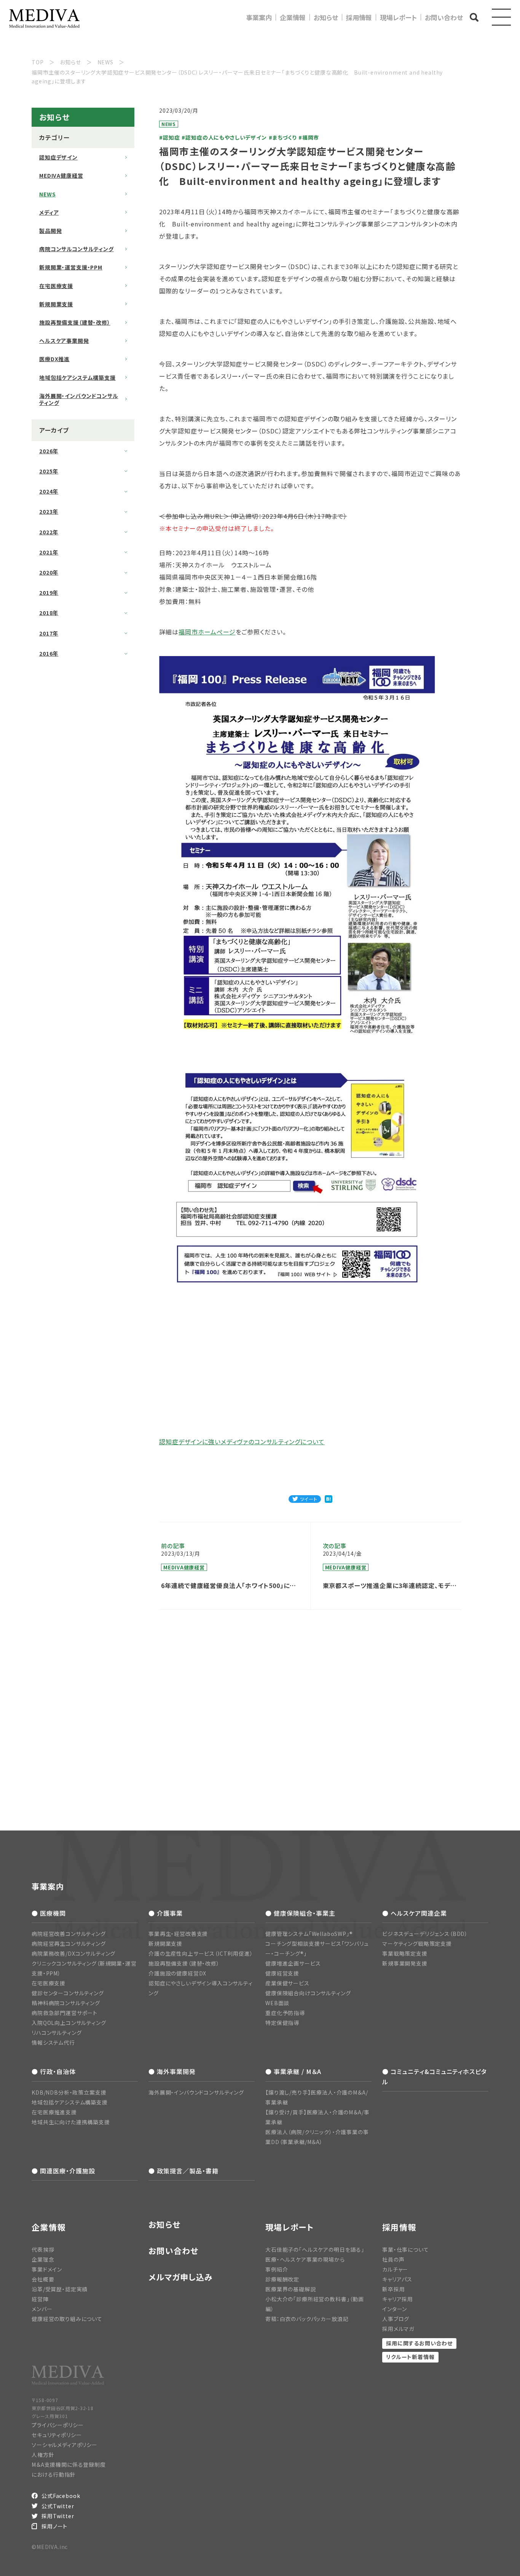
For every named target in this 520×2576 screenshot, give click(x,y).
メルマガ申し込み (181, 2277)
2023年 (49, 511)
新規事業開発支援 (405, 1963)
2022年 (49, 532)
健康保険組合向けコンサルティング (308, 1993)
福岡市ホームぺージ (207, 632)
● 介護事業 (166, 1913)
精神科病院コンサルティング (66, 2003)
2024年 (49, 491)
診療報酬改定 (282, 2279)
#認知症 (169, 137)
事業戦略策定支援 (405, 1953)
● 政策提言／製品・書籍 (183, 2171)
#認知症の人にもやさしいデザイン (224, 137)
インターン (395, 2309)
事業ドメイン (47, 2269)
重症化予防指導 (285, 2013)
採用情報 (359, 17)
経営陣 (40, 2299)
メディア (49, 212)
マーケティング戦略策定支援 (417, 1944)
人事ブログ (396, 2319)
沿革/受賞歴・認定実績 (60, 2289)
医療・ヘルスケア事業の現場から (305, 2259)
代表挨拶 (43, 2249)
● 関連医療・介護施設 (63, 2171)
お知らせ (326, 17)
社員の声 (393, 2259)
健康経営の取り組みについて (67, 2319)
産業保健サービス (287, 1983)
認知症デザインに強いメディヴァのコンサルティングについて (242, 1442)
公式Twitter (58, 2506)
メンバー (42, 2309)
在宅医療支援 (56, 286)
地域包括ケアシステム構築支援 (77, 378)
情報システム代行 (53, 2042)
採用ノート (54, 2526)
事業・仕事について (406, 2249)
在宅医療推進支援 (54, 2112)
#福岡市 (309, 137)
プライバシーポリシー (57, 2425)
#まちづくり (283, 137)
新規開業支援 (56, 304)
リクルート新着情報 (410, 2357)
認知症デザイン (58, 157)
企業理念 (43, 2259)
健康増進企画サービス (293, 1963)
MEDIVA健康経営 (61, 175)
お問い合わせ (444, 17)
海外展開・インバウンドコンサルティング (79, 399)
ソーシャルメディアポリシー (65, 2445)
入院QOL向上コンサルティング (69, 2023)
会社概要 (43, 2279)
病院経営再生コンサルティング (69, 1944)
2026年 (49, 451)
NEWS (47, 194)
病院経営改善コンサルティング (69, 1934)
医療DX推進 (54, 359)
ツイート (309, 1499)
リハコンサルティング (57, 2033)
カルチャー (395, 2269)
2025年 (49, 471)
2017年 (49, 633)
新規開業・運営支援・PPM (71, 267)
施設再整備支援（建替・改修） (75, 322)
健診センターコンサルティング (68, 1993)
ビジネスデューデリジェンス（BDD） (425, 1934)
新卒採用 (393, 2289)
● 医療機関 (49, 1913)
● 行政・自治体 (54, 2071)
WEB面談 (277, 2003)
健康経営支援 (282, 1973)
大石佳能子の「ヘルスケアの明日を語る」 (315, 2249)
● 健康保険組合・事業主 (300, 1913)
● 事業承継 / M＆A (293, 2071)
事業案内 (259, 17)
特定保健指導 (282, 2023)
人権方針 (43, 2455)
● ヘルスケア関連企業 (415, 1913)
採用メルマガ (398, 2329)
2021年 (49, 552)
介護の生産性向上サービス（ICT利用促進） (201, 1953)
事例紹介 (277, 2269)
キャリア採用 (398, 2299)
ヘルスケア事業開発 (64, 341)
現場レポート (398, 17)
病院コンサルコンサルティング (77, 249)
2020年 (49, 572)
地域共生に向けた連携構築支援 (71, 2122)
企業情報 (293, 17)
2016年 (49, 653)
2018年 (49, 613)
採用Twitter (58, 2516)
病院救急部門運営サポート (65, 2013)
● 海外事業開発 (172, 2071)
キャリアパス (397, 2279)
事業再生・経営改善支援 (178, 1934)
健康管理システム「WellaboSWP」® (309, 1934)
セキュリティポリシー (57, 2435)
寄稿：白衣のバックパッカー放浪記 (307, 2319)
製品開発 (50, 231)
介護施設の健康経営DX (177, 1973)
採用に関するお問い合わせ (419, 2343)
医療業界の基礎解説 (291, 2289)
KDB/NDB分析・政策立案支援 (69, 2092)
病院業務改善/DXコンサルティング (73, 1953)
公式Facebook (61, 2496)
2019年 (49, 593)
